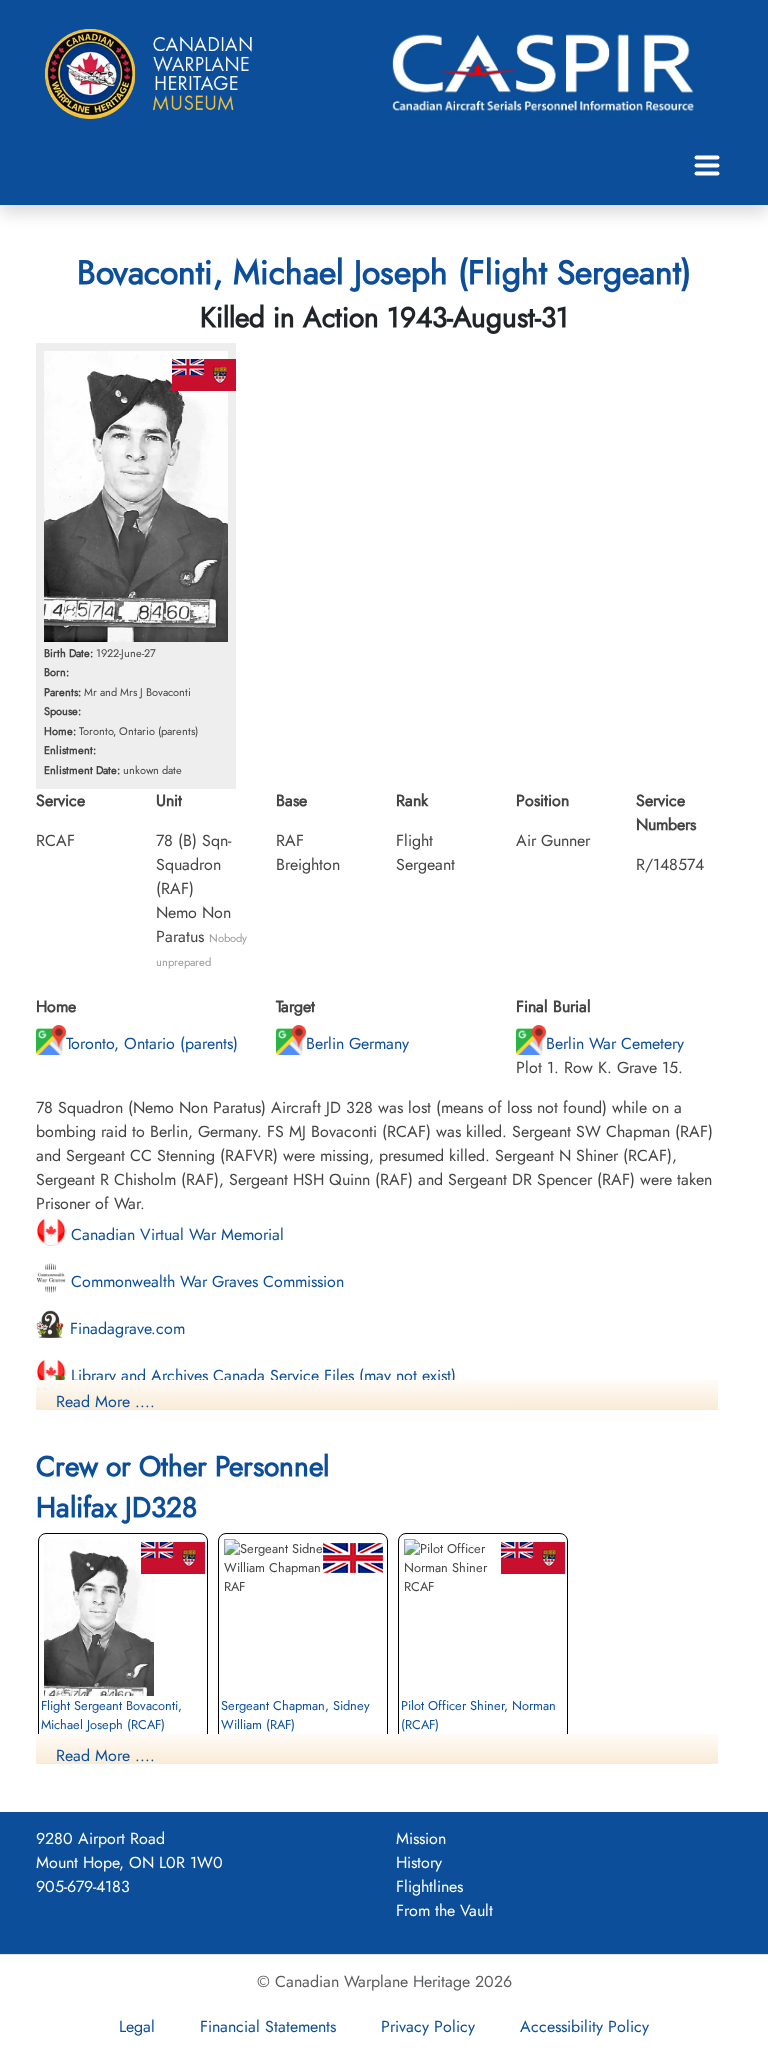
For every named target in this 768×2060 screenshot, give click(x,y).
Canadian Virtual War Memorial (175, 1234)
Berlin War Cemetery (615, 1043)
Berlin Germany (357, 1043)
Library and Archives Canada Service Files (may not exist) (261, 1375)
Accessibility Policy (584, 2026)
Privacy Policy (428, 2026)
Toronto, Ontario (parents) (152, 1043)
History (419, 1862)
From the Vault (444, 1910)
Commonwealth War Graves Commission (205, 1281)
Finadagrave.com (125, 1328)
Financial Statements (268, 2026)
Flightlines (429, 1886)
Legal (137, 2026)
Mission (421, 1838)
